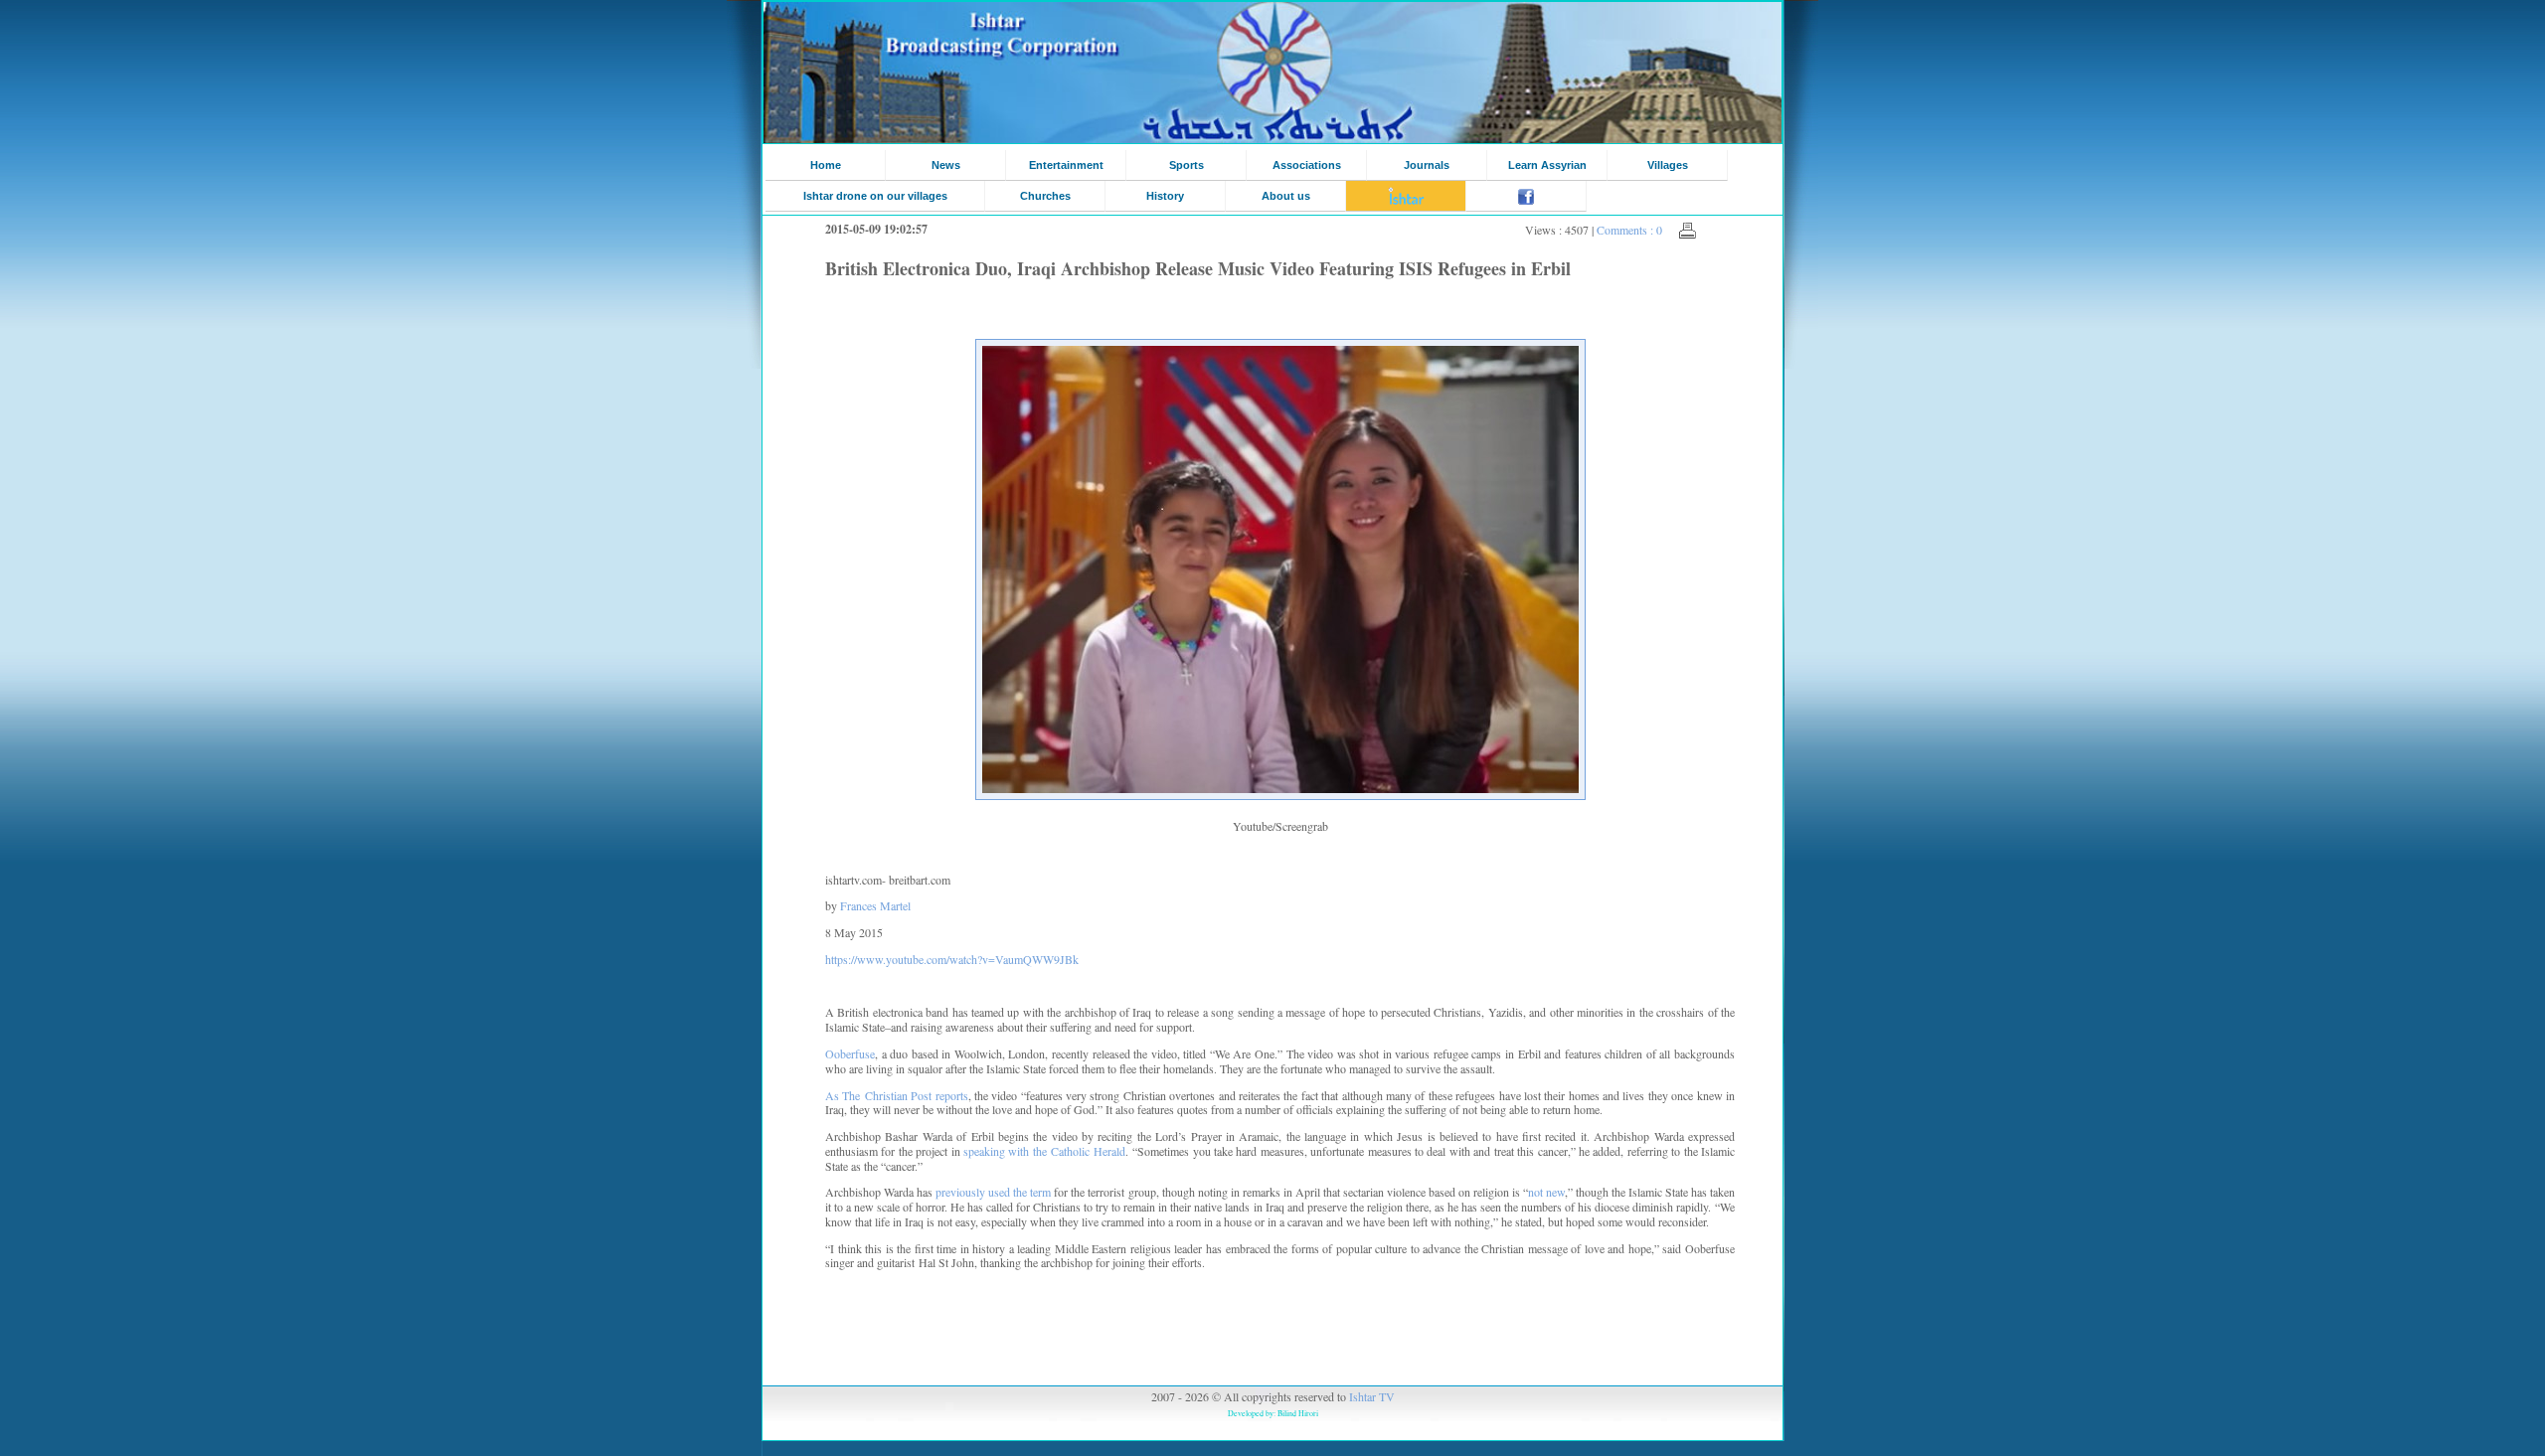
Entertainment (1066, 165)
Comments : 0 (1629, 230)
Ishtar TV (1372, 1396)
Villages (1668, 165)
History (1165, 196)
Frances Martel (875, 905)
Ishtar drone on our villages (875, 196)
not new (1546, 1192)
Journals (1427, 165)
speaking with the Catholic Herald (1044, 1151)
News (946, 165)
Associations (1307, 165)
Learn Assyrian (1547, 165)
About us (1286, 196)
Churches (1045, 196)
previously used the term (993, 1192)
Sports (1187, 165)
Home (826, 165)
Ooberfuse (850, 1053)
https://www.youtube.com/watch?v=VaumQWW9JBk (952, 959)
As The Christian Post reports (897, 1095)
